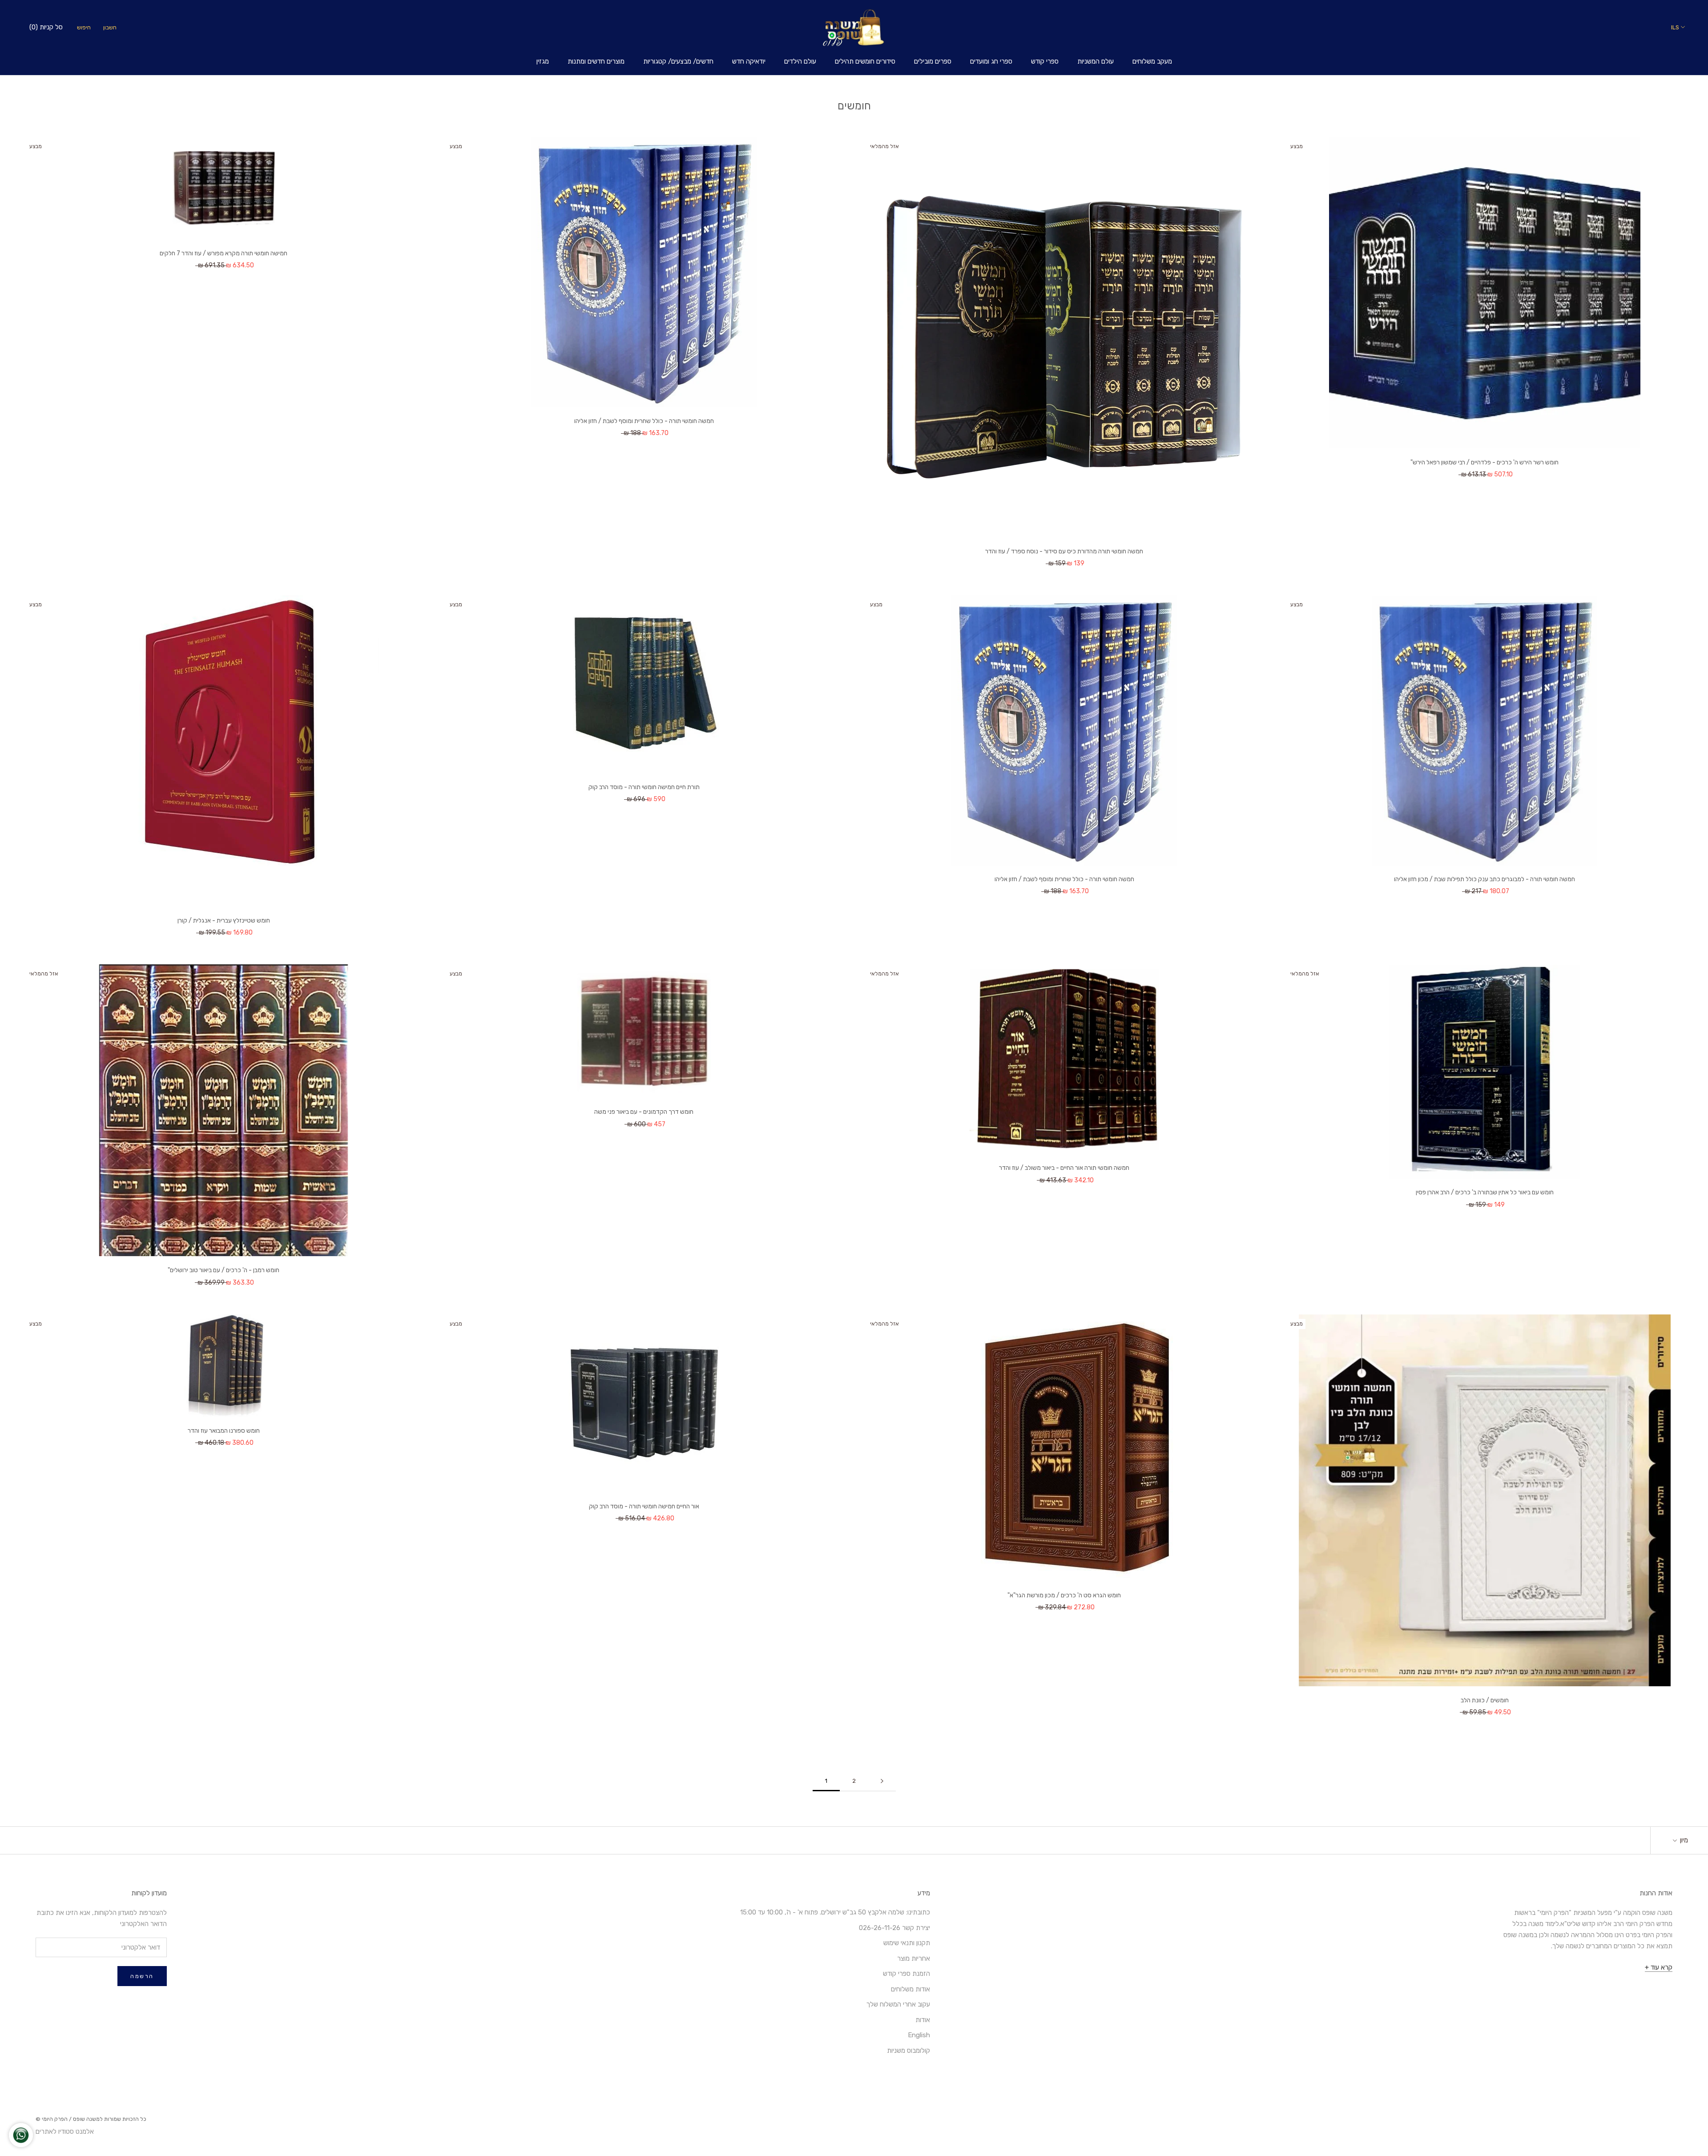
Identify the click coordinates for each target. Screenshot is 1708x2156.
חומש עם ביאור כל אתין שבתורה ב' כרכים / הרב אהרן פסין (1485, 1192)
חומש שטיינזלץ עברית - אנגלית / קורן (224, 921)
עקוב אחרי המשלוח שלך (898, 2004)
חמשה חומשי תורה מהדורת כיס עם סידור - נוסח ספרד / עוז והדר (1064, 551)
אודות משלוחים (910, 1989)
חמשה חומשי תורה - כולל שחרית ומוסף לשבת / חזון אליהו (644, 421)
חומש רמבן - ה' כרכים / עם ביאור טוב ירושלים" (224, 1270)
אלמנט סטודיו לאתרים (65, 2132)
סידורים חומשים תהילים (865, 61)
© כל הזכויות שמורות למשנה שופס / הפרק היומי (91, 2119)
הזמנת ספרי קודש (906, 1974)
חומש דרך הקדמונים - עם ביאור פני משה (644, 1112)
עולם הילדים (800, 61)
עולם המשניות (1096, 61)
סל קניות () (46, 27)
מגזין (543, 61)
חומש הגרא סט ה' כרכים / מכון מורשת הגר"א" (1064, 1595)
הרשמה (142, 1976)
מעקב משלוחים (1152, 61)
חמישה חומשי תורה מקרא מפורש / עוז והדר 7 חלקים (224, 253)
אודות (923, 2020)
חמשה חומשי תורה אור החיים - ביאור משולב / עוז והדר (1064, 1168)
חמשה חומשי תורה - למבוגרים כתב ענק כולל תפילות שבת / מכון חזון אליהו (1484, 879)
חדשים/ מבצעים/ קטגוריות (678, 61)
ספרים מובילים (933, 61)
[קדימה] (882, 1781)
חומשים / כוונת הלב (1485, 1700)
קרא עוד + (1659, 1967)
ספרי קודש (1045, 61)
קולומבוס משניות (908, 2051)
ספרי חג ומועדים (991, 61)
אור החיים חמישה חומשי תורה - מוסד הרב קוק (644, 1506)
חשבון (110, 27)
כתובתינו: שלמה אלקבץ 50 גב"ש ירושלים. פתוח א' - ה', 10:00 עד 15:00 (835, 1912)
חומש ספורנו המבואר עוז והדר (224, 1431)
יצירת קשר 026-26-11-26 (894, 1928)
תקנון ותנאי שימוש (907, 1943)
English (919, 2035)
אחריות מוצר (914, 1959)
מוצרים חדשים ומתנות (596, 61)
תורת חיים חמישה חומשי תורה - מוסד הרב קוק (644, 787)
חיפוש (84, 27)
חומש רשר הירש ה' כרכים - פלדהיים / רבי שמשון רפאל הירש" (1484, 462)
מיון (1683, 1840)
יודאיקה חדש (749, 61)
